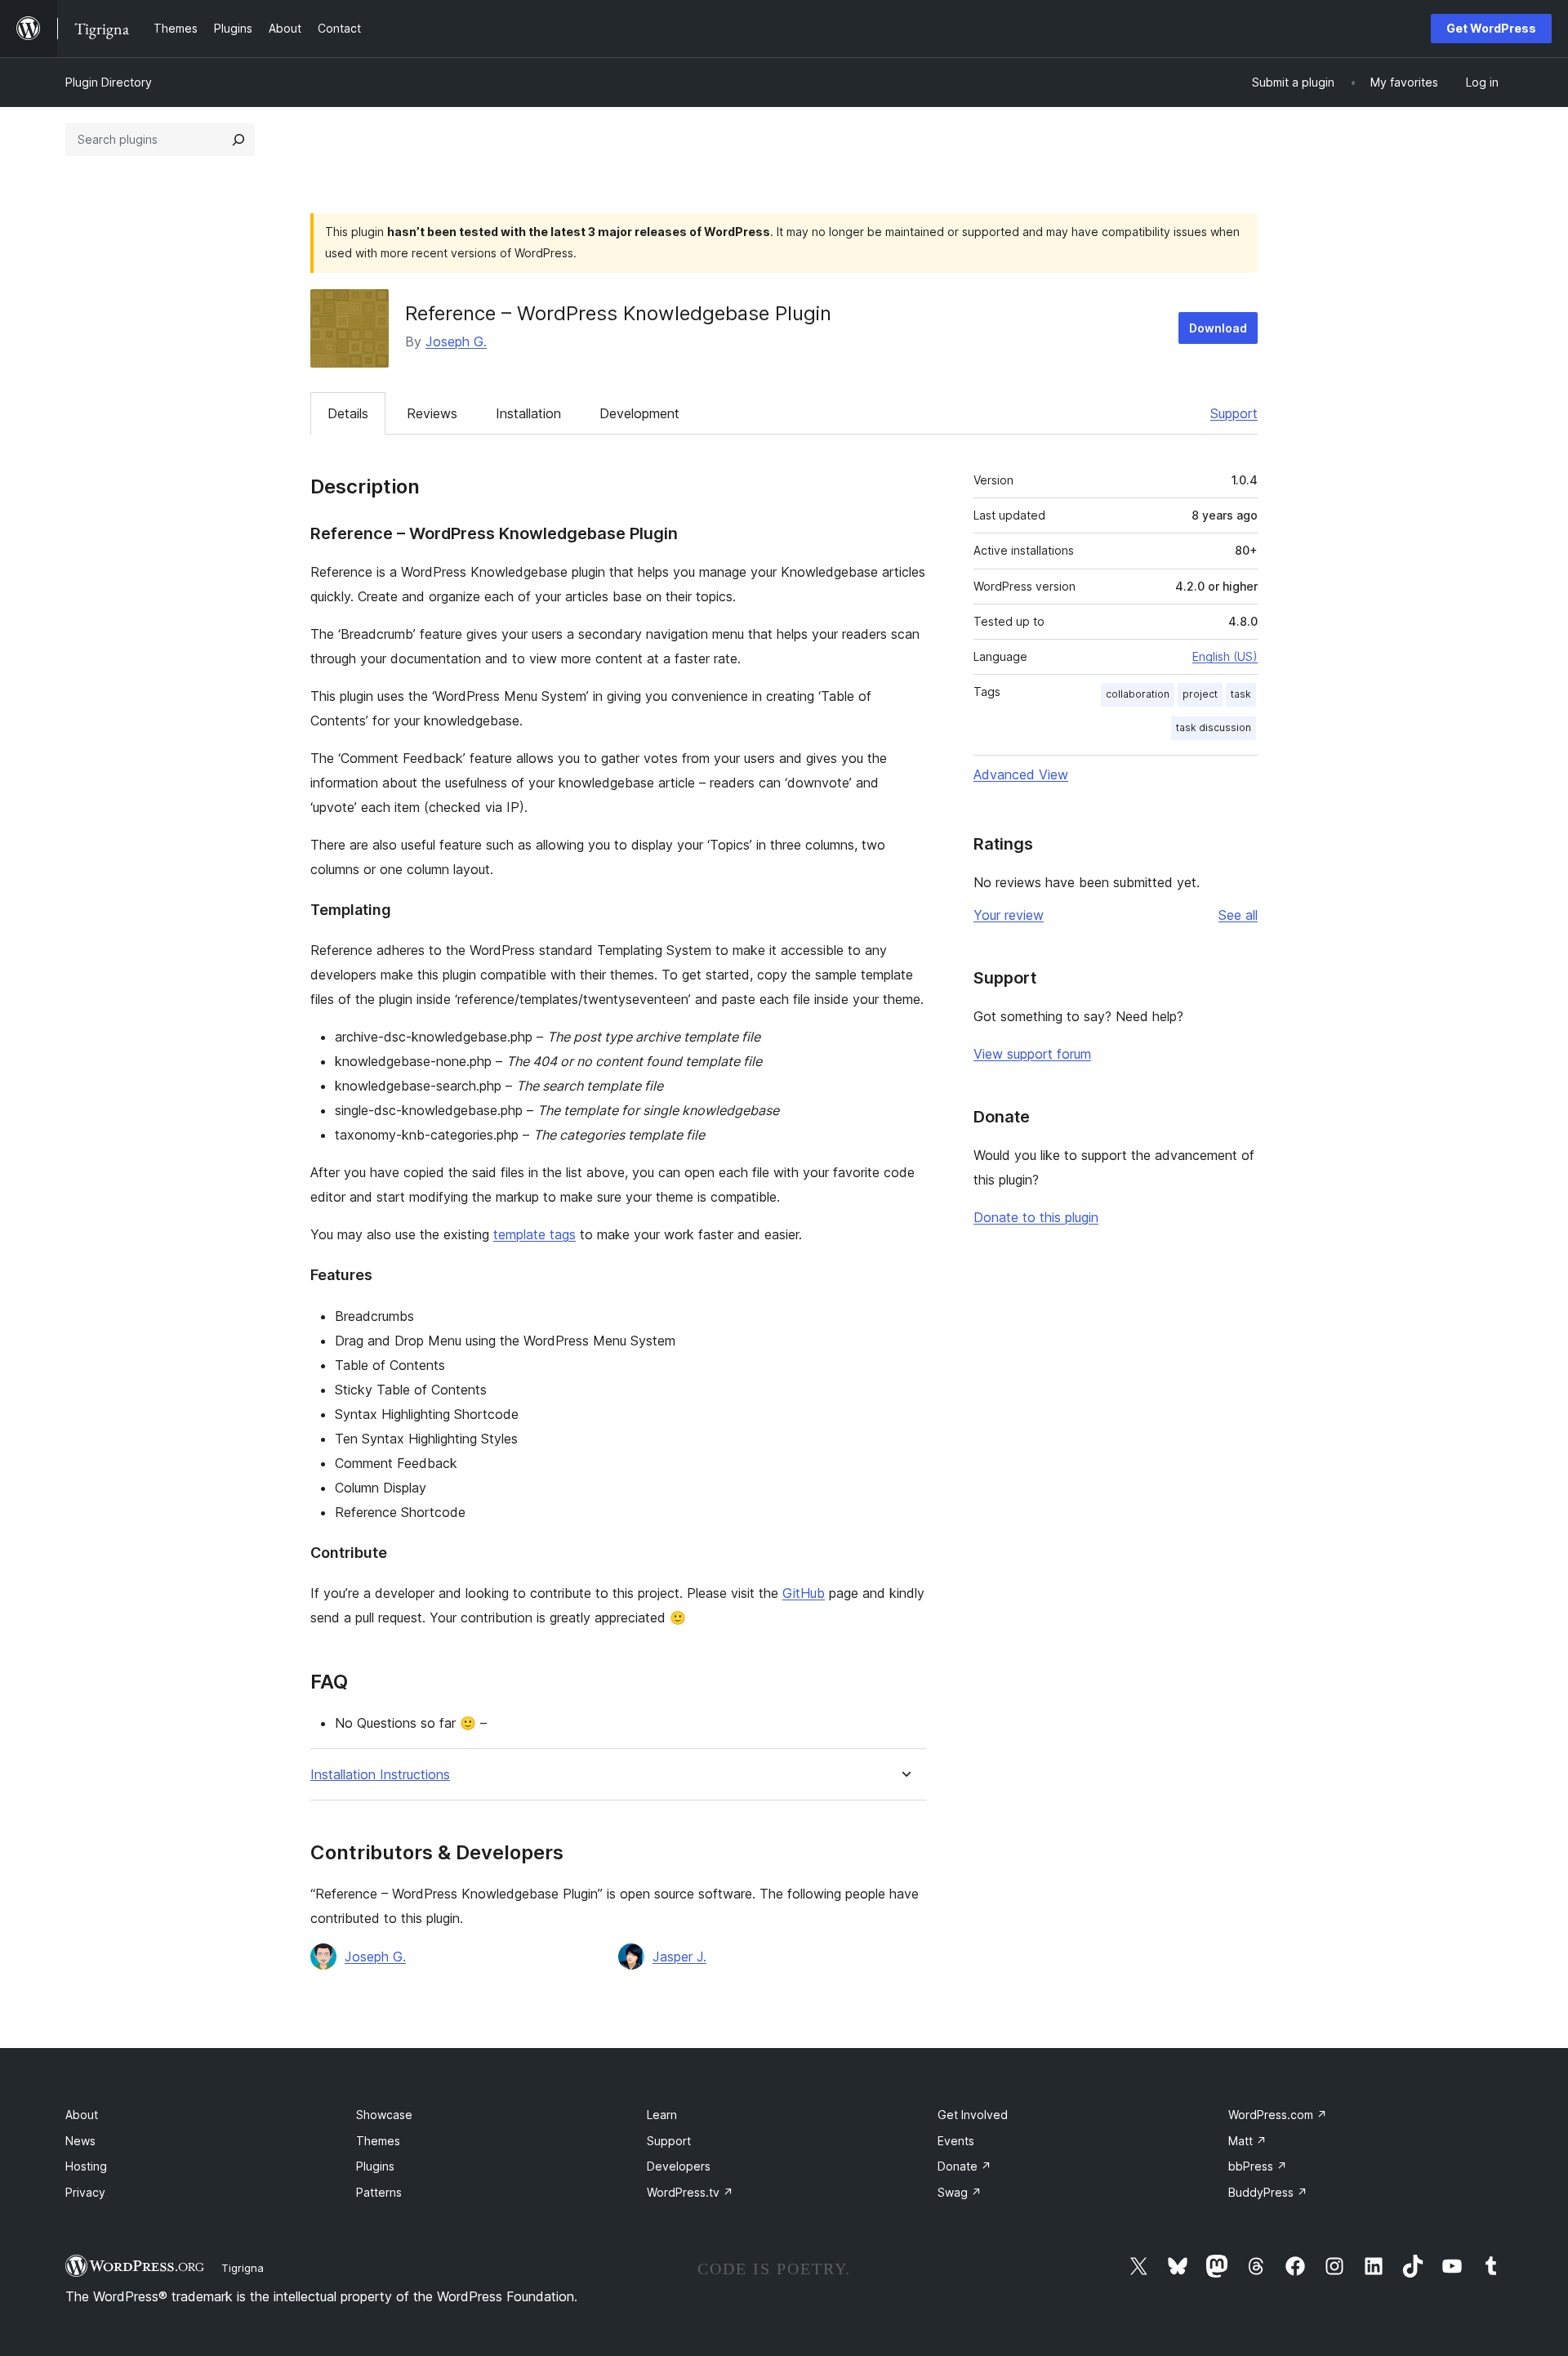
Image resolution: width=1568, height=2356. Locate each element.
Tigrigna (243, 2268)
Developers (679, 2166)
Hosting (86, 2166)
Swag (960, 2192)
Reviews (432, 413)
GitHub (804, 1593)
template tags (535, 1234)
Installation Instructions (380, 1775)
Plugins (375, 2166)
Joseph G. (456, 341)
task (1241, 694)
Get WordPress (1491, 28)
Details (348, 413)
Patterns (379, 2192)
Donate (964, 2166)
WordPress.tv (690, 2192)
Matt (1247, 2141)
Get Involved (973, 2115)
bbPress (1258, 2166)
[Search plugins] (238, 140)
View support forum (1032, 1054)
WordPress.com (1278, 2115)
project (1200, 694)
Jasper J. (679, 1957)
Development (639, 413)
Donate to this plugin (1036, 1217)
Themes (378, 2141)
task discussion (1214, 727)
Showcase (384, 2115)
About (82, 2115)
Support (1234, 413)
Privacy (85, 2192)
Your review (1009, 915)
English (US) (1225, 656)
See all (1238, 915)
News (80, 2141)
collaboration (1138, 694)
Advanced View (1021, 774)
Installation (528, 413)
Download (1218, 328)
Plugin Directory (109, 82)
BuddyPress (1268, 2192)
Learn (662, 2115)
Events (956, 2141)
